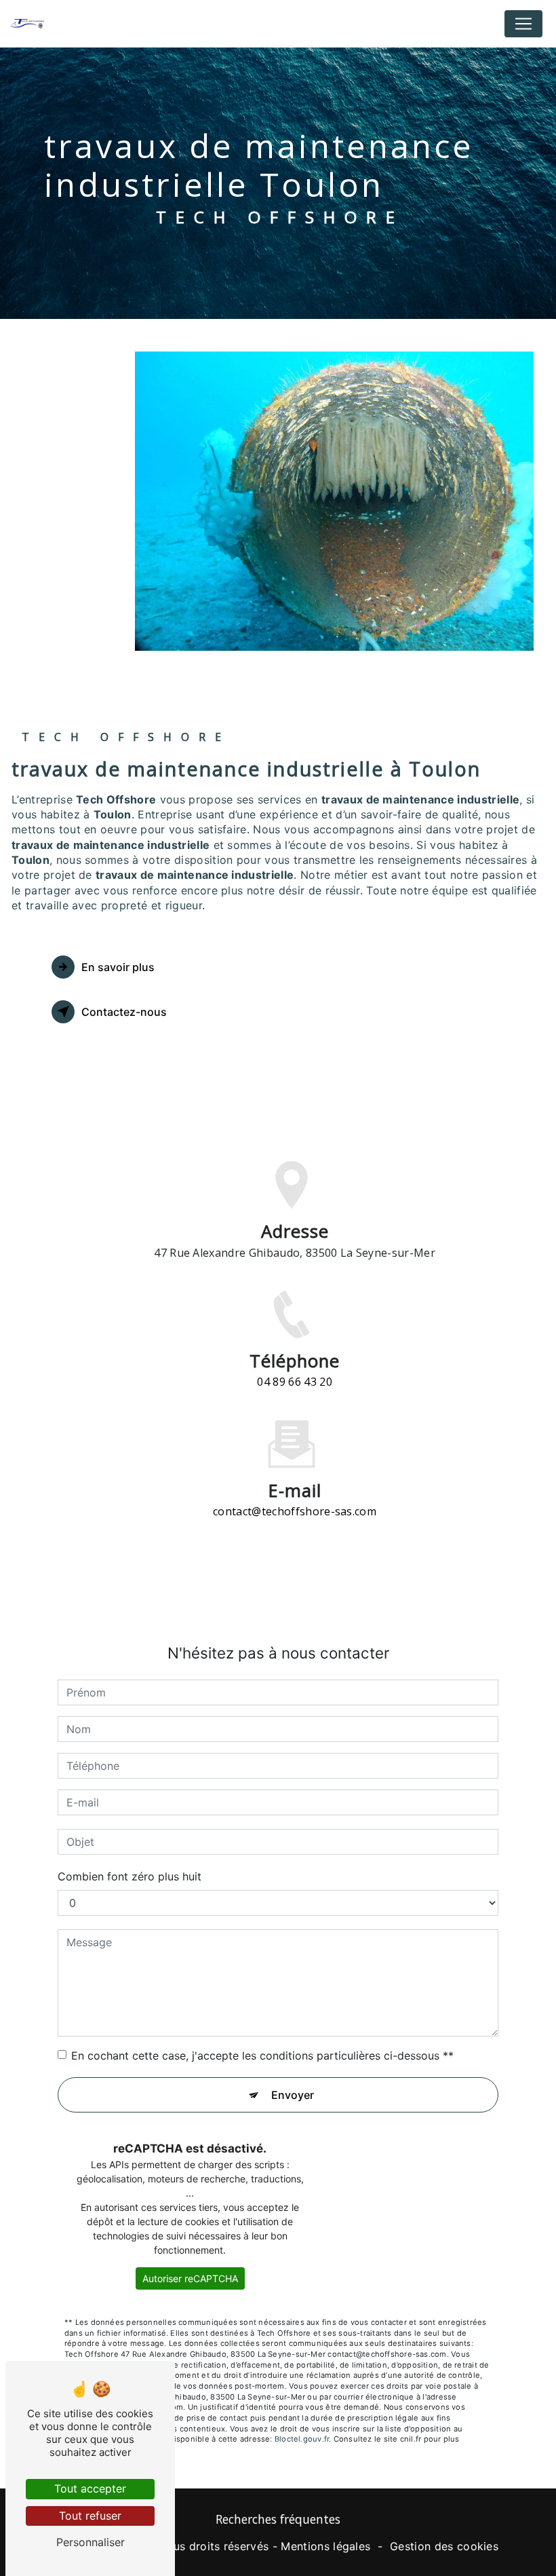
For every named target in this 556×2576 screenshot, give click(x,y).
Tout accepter (90, 2488)
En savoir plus (118, 967)
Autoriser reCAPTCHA (190, 2278)
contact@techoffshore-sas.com (295, 1511)
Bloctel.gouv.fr (302, 2439)
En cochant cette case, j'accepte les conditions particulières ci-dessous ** (262, 2056)
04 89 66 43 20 (294, 1382)
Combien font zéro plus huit (130, 1876)
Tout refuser (90, 2516)
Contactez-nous (124, 1012)
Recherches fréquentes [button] (278, 2519)
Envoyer (293, 2095)
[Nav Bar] (523, 24)
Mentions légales (325, 2546)
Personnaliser (91, 2542)
